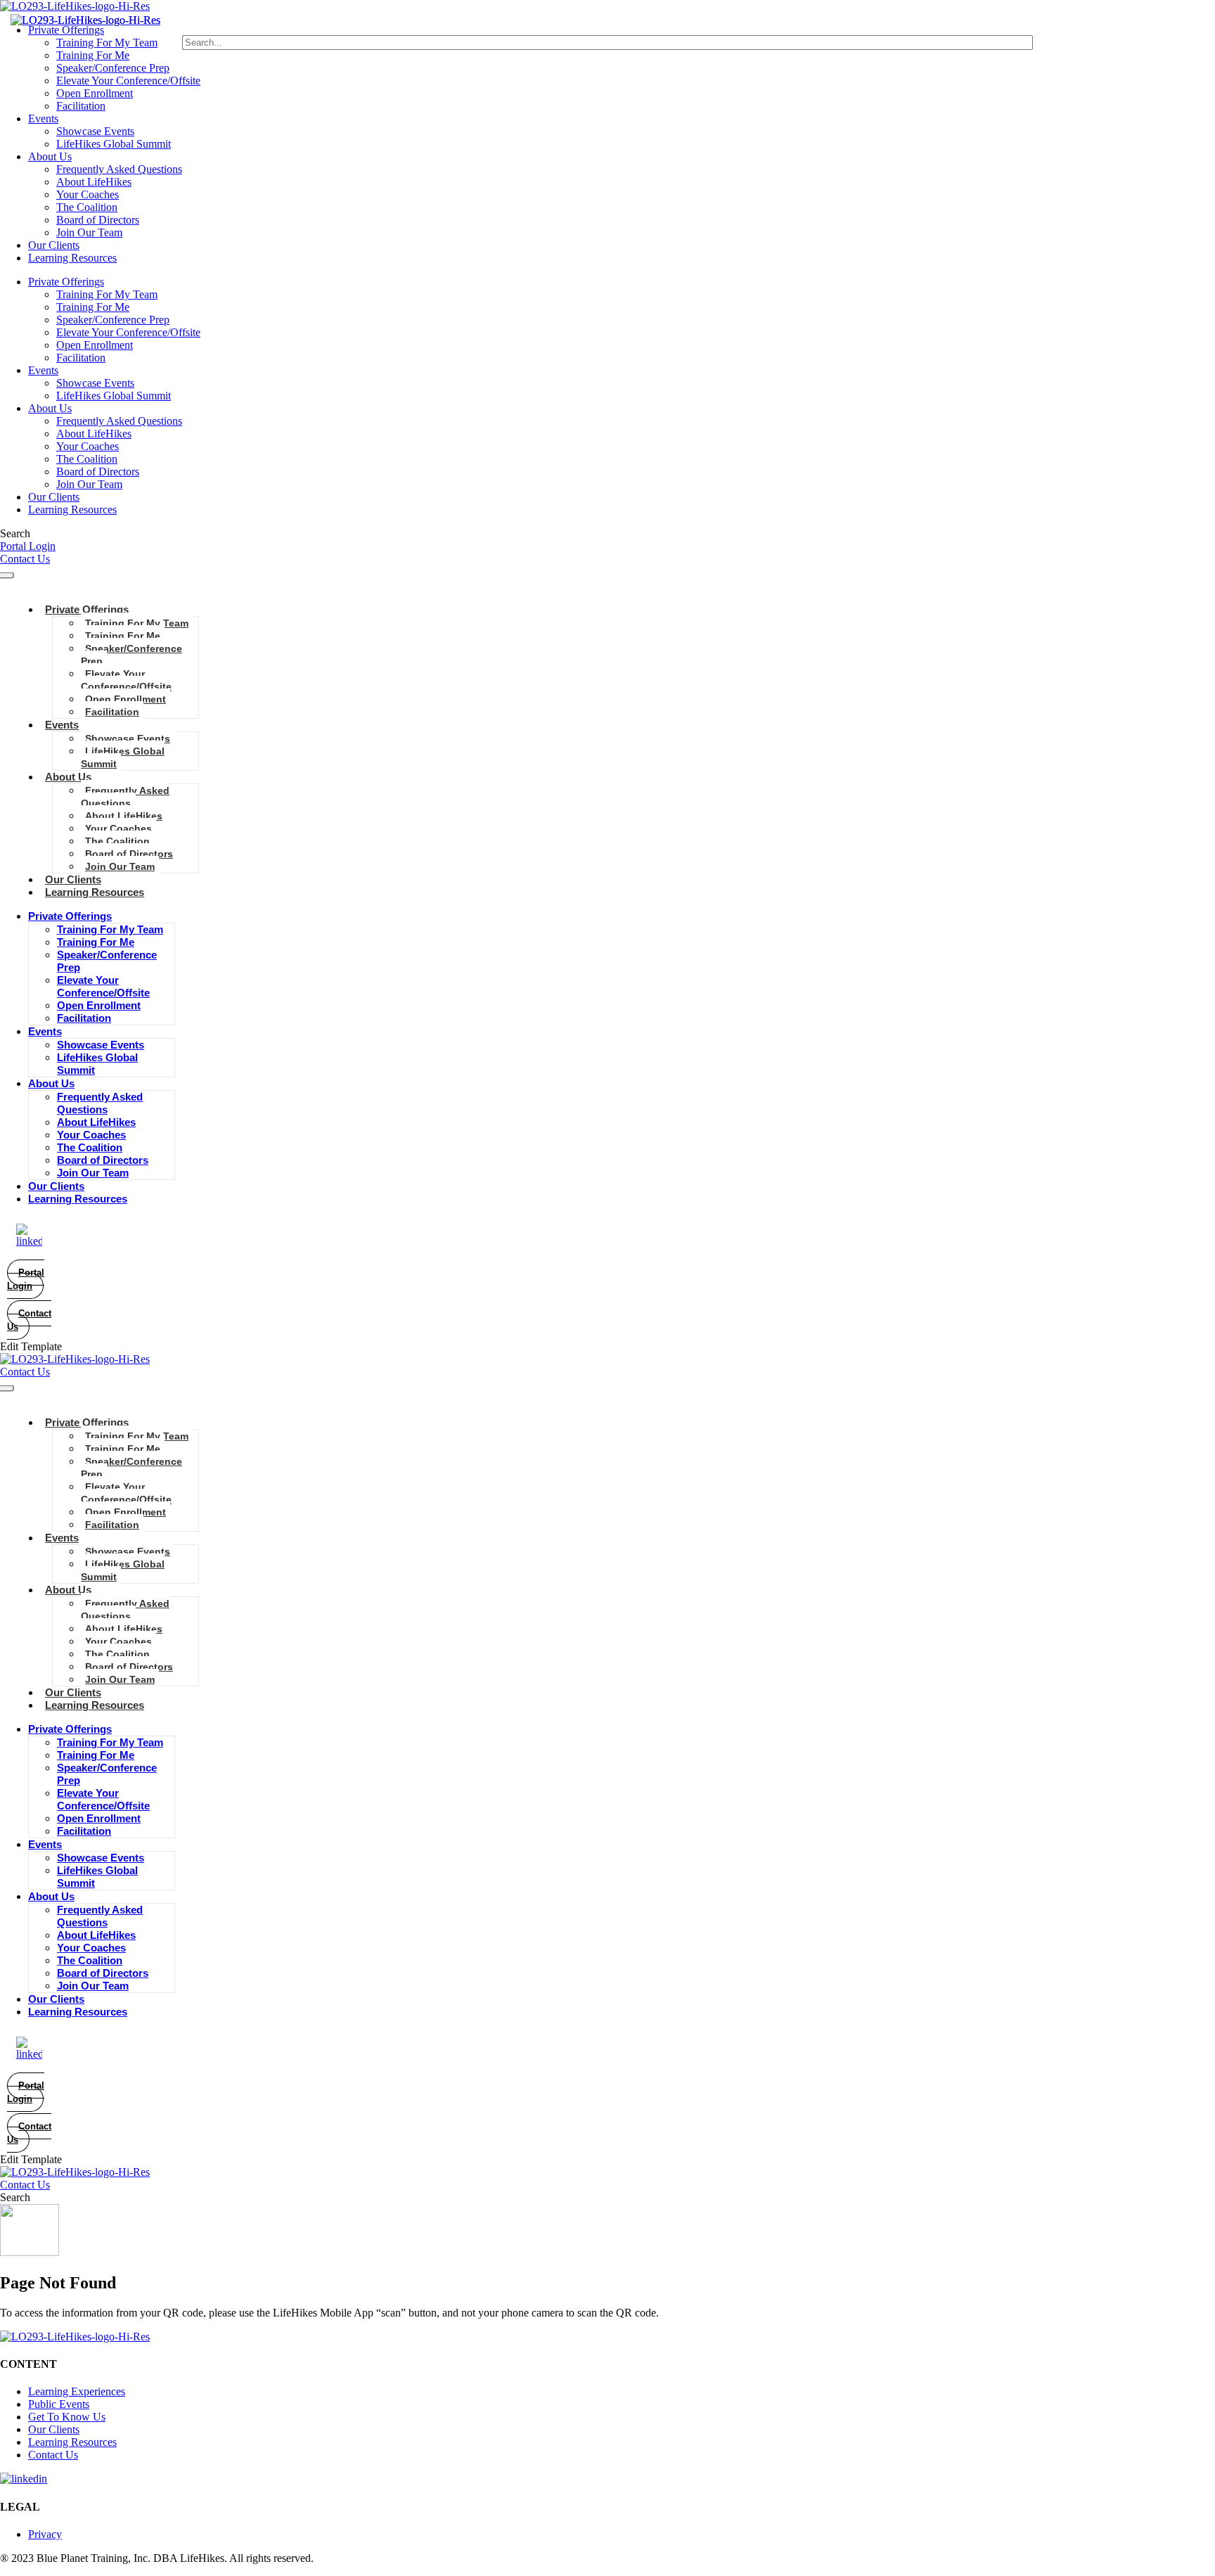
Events (43, 118)
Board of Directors (98, 220)
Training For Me (93, 55)
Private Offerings (66, 30)
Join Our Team (89, 232)
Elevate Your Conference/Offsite (128, 81)
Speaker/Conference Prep (113, 68)
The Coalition (87, 207)
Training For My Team (107, 43)
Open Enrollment (95, 93)
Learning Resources (72, 258)
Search (15, 533)
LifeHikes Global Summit (114, 144)
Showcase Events (95, 131)
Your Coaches (88, 194)
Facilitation (81, 106)
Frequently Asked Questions (119, 169)
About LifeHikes (94, 182)
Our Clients (54, 245)
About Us (50, 156)
